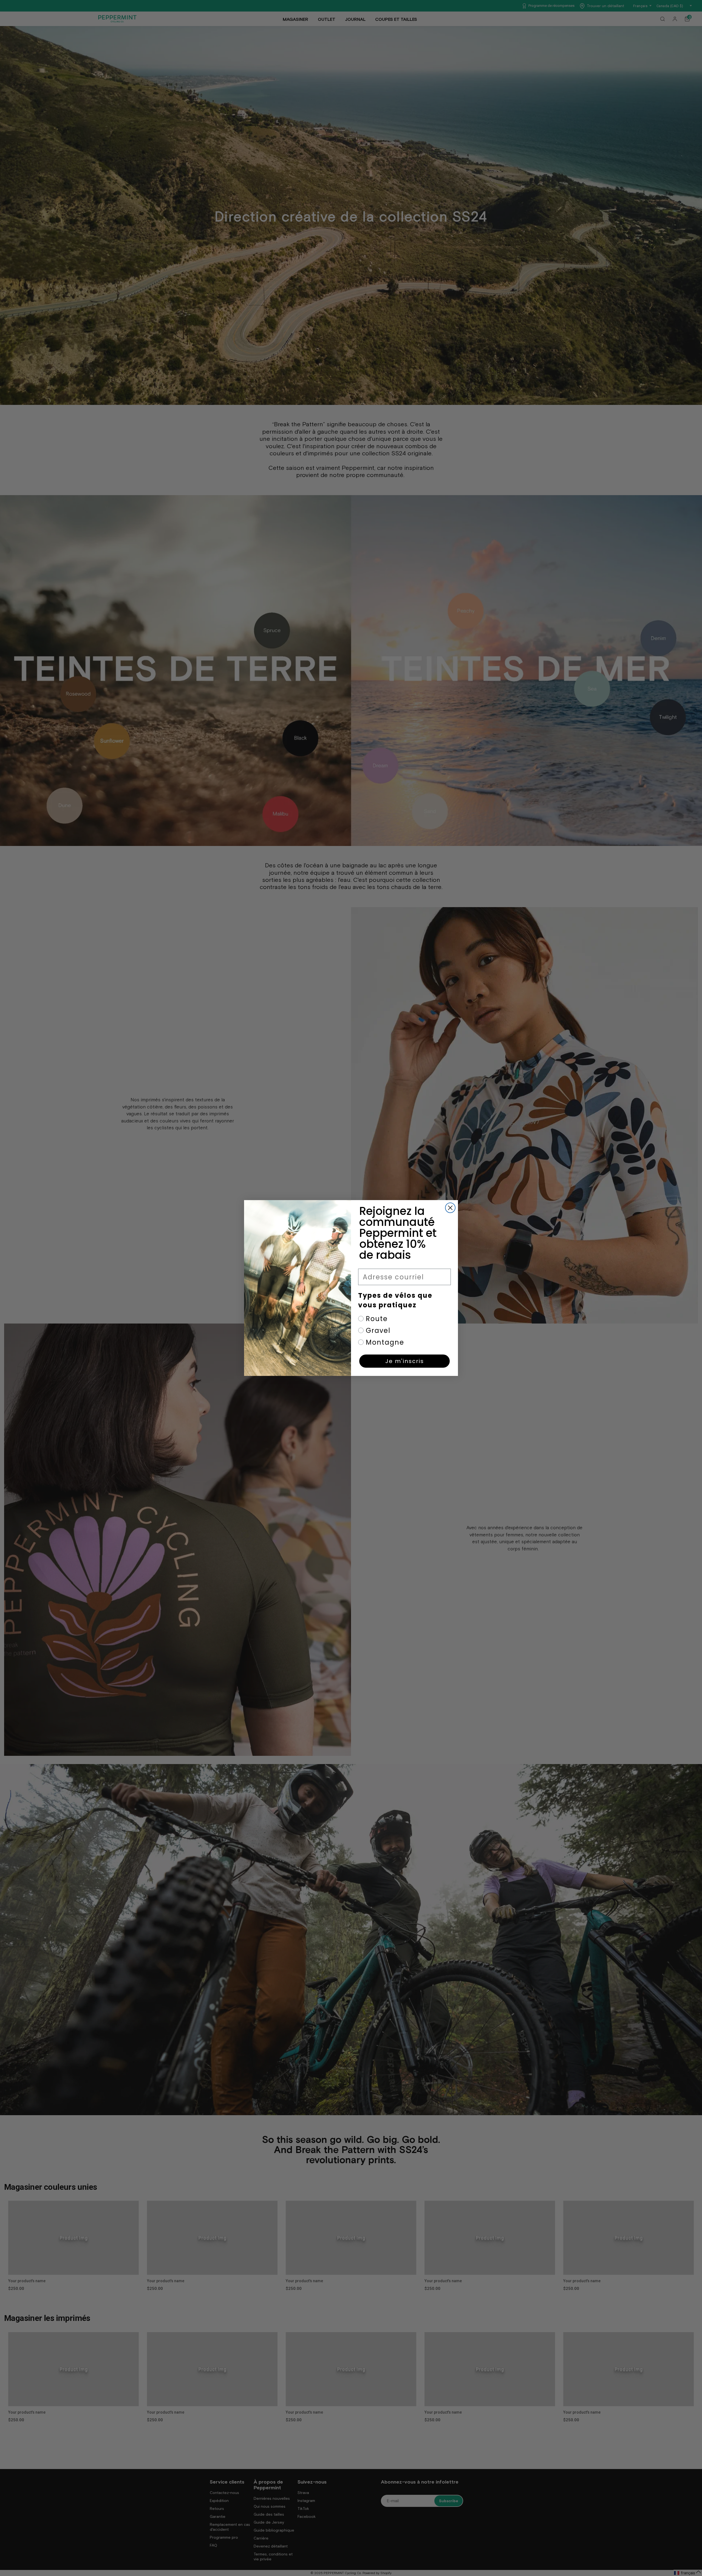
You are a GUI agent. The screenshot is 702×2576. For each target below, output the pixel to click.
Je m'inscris (405, 1361)
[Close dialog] (450, 1208)
